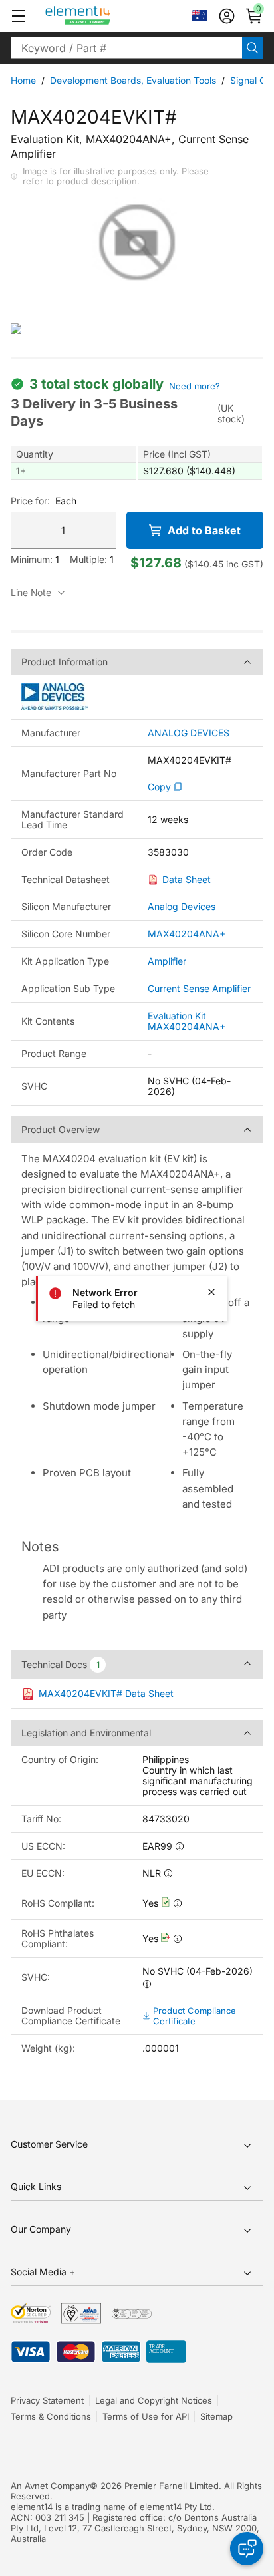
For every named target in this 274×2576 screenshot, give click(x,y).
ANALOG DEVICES (189, 733)
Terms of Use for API (146, 2416)
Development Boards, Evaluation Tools (133, 80)
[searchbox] (126, 48)
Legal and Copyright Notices (154, 2400)
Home (23, 80)
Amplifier (167, 961)
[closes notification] (211, 1292)
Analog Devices (182, 906)
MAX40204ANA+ (187, 934)
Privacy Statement (47, 2400)
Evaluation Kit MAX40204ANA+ (187, 1021)
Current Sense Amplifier (199, 988)
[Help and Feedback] (247, 2549)
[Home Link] (103, 16)
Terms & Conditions (51, 2416)
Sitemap (216, 2416)
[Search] (253, 48)
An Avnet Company (50, 2486)
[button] (19, 16)
